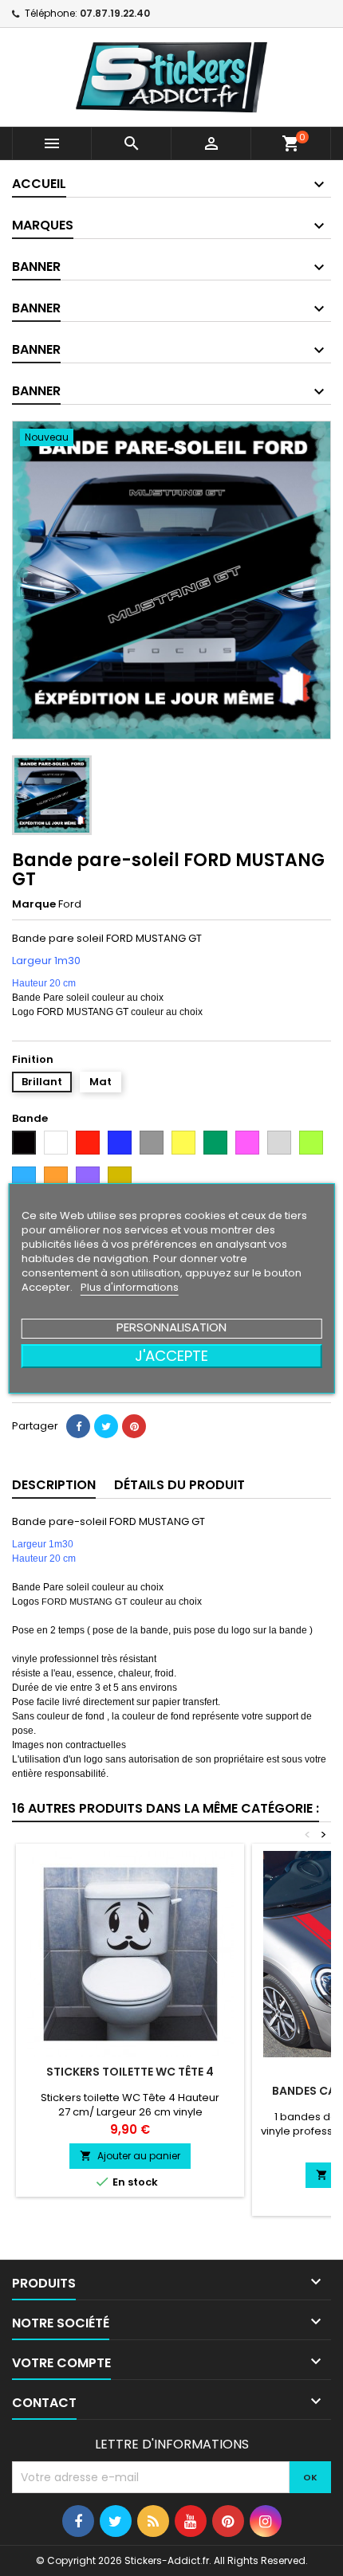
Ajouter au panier (130, 2156)
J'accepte (171, 1356)
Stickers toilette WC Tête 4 (130, 2072)
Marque (34, 904)
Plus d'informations (130, 1287)
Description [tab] (54, 1485)
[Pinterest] (134, 1426)
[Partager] (78, 1426)
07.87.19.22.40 (115, 13)
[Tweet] (106, 1426)
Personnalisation (171, 1327)
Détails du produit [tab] (179, 1485)
